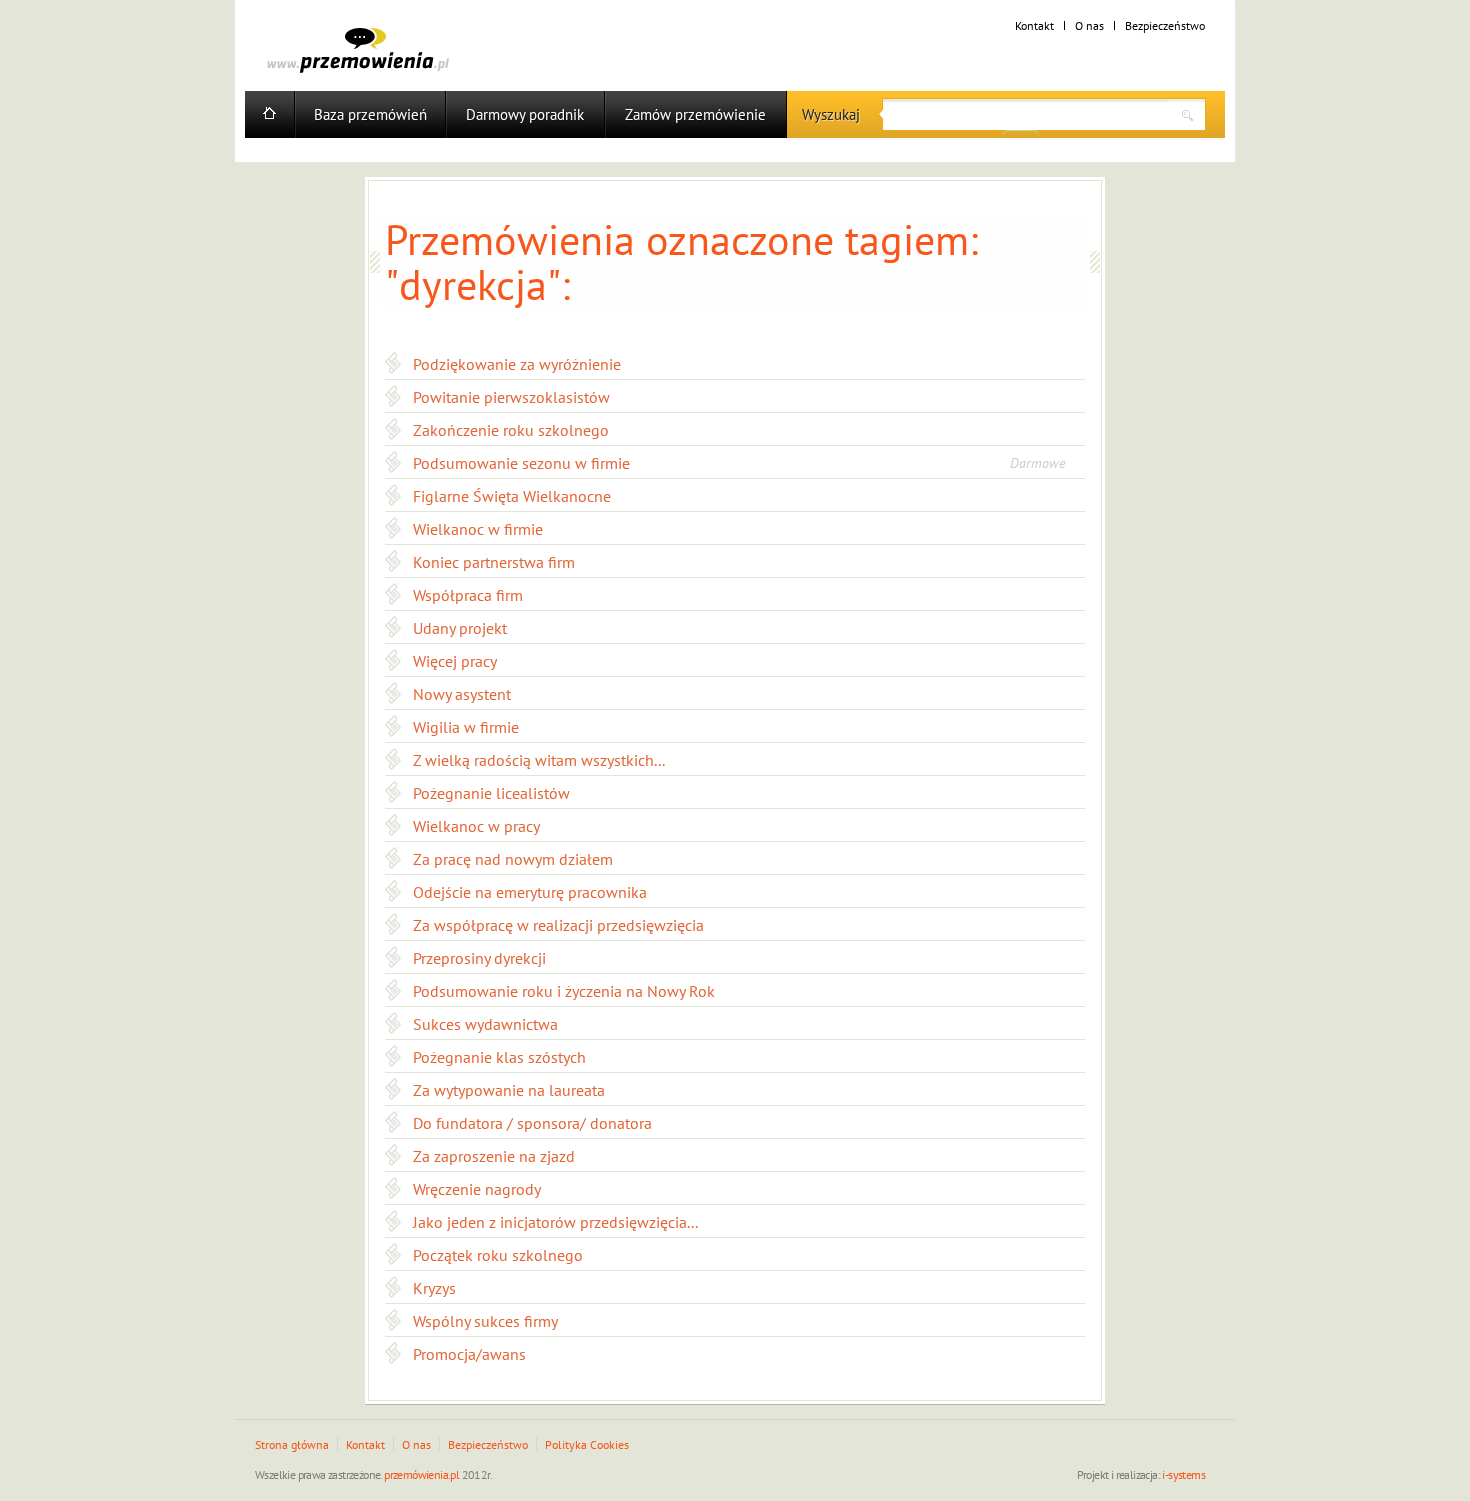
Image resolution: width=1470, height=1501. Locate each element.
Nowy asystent (462, 694)
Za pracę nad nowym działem (513, 859)
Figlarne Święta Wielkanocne (512, 496)
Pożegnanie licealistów (491, 793)
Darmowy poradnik (525, 114)
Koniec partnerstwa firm (494, 562)
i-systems (1183, 1474)
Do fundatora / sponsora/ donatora (532, 1123)
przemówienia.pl (421, 1474)
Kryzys (434, 1288)
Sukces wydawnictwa (485, 1024)
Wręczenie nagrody (477, 1189)
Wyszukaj (831, 114)
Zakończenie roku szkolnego (511, 430)
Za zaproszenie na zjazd (494, 1156)
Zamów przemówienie (695, 114)
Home (269, 114)
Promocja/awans (469, 1354)
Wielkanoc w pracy (476, 826)
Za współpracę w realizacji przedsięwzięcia (558, 925)
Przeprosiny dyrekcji (479, 958)
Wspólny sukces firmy (485, 1321)
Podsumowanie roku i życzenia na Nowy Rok (564, 991)
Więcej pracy (455, 661)
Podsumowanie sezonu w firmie (521, 463)
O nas (1089, 25)
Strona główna (292, 1444)
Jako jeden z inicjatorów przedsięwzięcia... (555, 1222)
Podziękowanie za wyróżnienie (517, 364)
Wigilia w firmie (466, 727)
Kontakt (1034, 25)
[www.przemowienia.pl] (358, 50)
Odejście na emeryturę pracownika (530, 892)
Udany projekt (460, 628)
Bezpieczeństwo (1165, 25)
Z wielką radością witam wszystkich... (539, 760)
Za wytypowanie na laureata (509, 1090)
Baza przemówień (370, 114)
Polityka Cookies (587, 1444)
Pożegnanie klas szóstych (499, 1057)
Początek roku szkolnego (498, 1255)
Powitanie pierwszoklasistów (511, 397)
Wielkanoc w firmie (478, 529)
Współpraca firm (468, 595)
